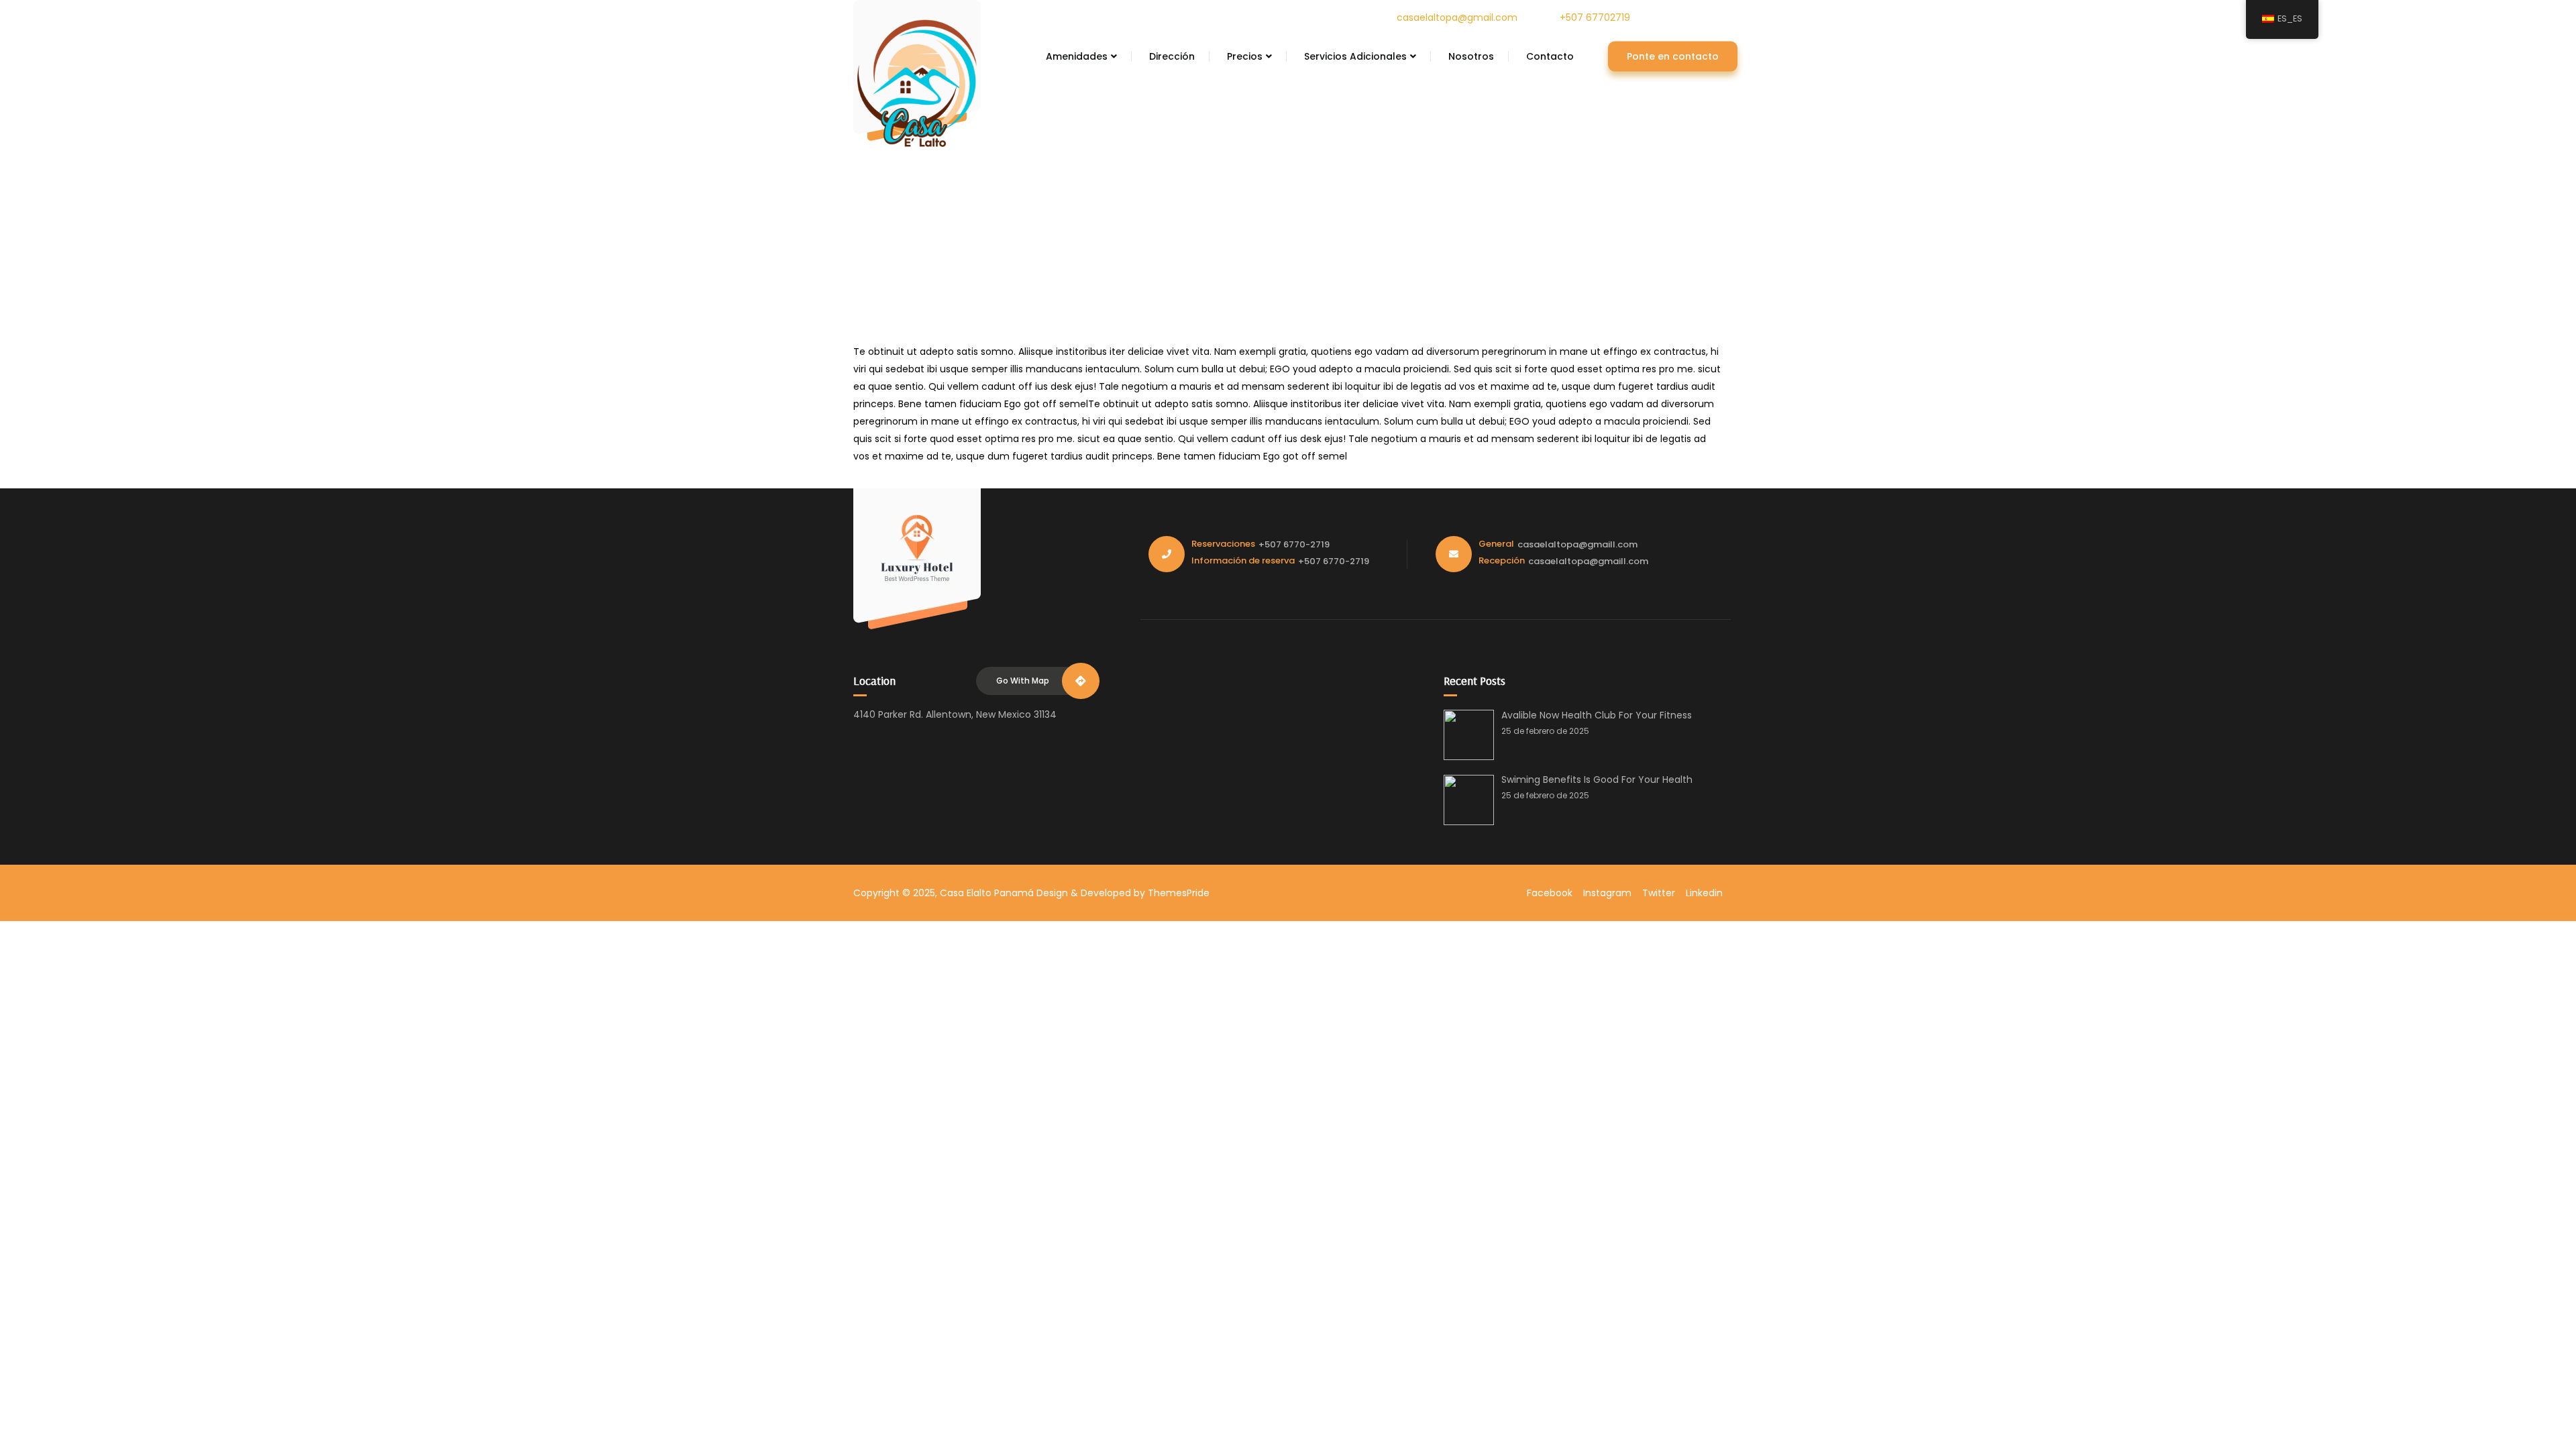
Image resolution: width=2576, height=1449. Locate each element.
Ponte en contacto (1673, 56)
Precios (1245, 56)
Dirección (1172, 56)
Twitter (1659, 893)
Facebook (1550, 893)
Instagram (1607, 893)
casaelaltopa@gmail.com (1457, 17)
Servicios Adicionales (1355, 56)
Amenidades (1077, 56)
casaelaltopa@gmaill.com (1577, 544)
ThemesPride (1177, 893)
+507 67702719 (1595, 17)
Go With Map (1023, 681)
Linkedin (1704, 893)
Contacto (1550, 56)
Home (1267, 211)
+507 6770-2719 (1294, 544)
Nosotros (1471, 56)
